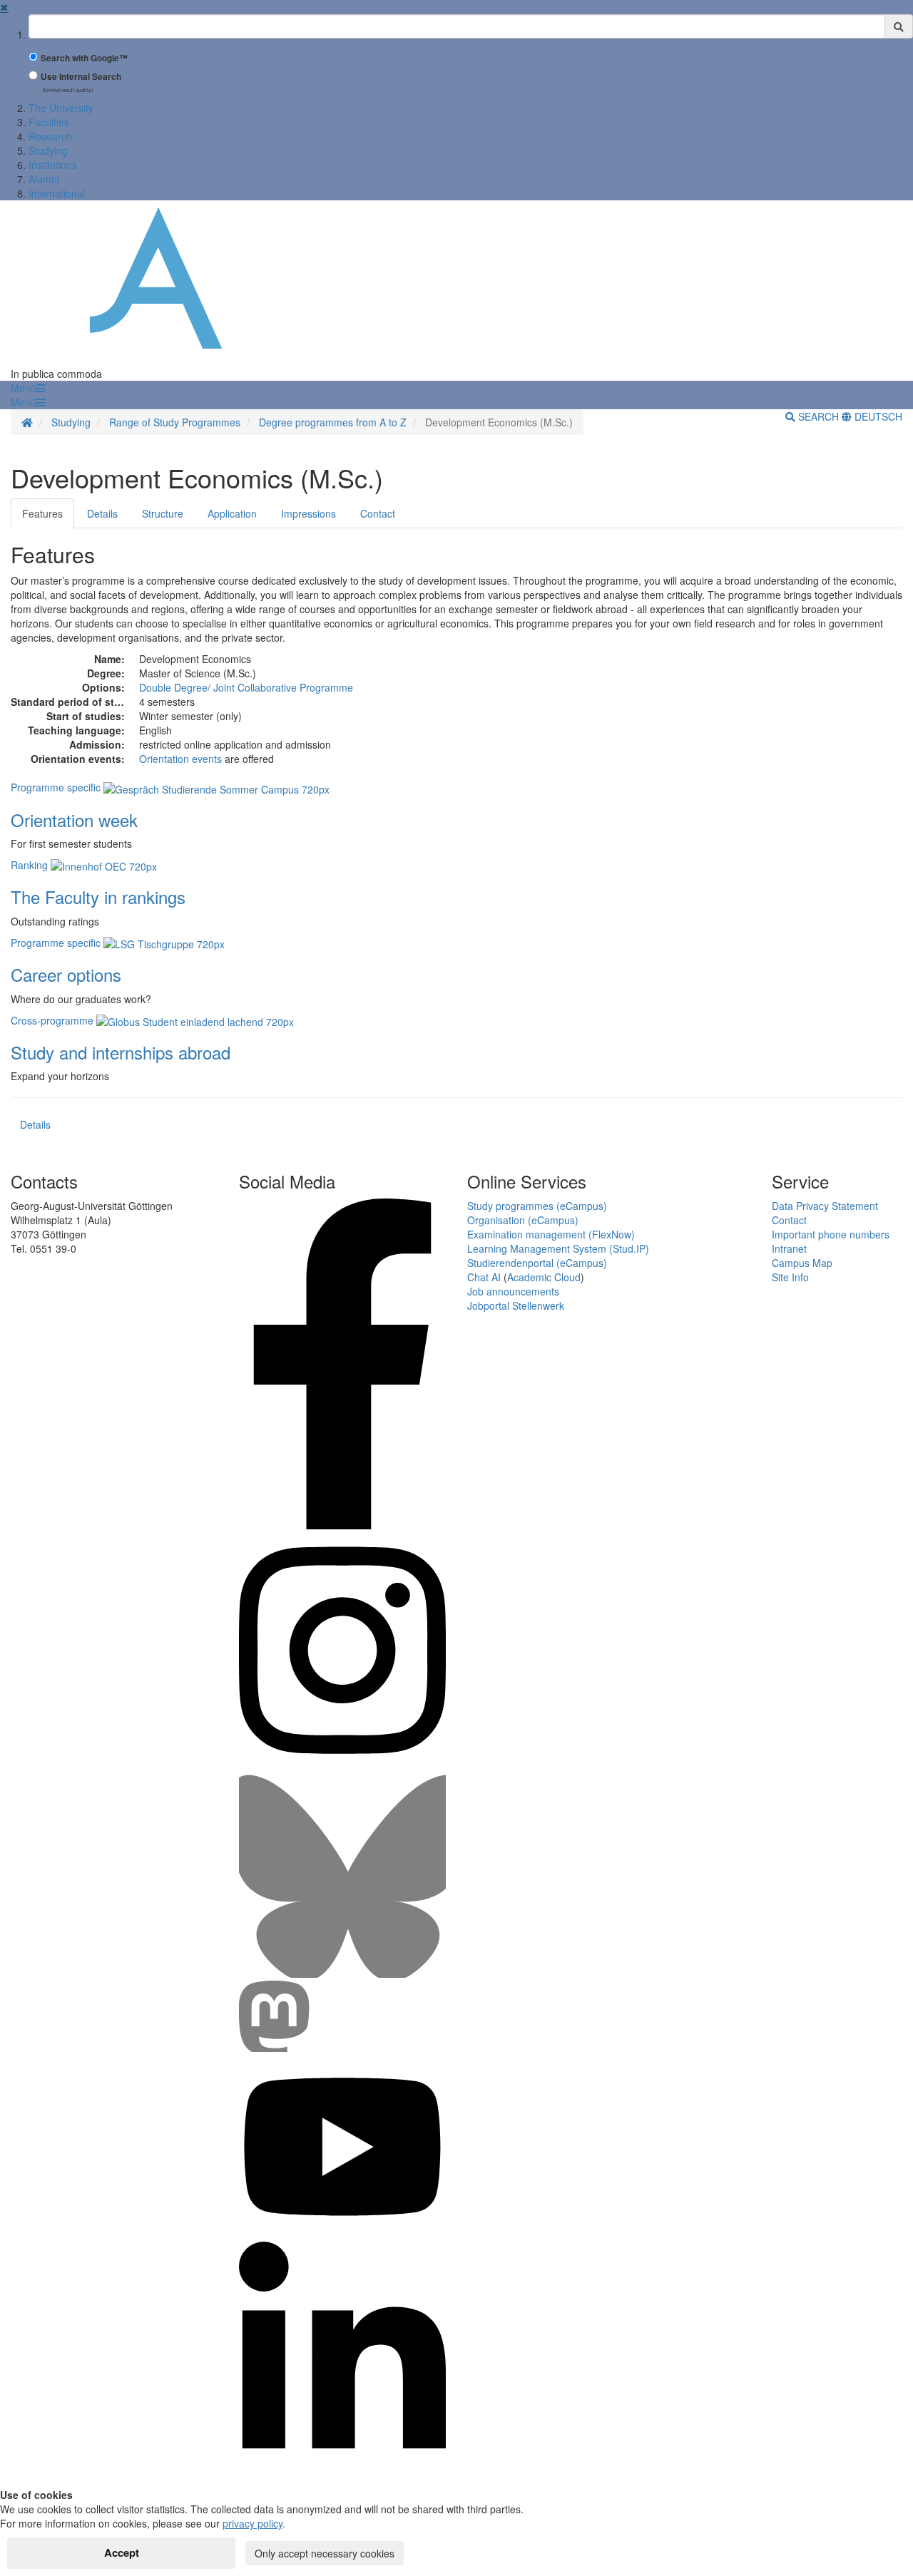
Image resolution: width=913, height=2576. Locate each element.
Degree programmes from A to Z (333, 422)
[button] (28, 388)
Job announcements (513, 1291)
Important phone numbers (831, 1234)
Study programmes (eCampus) (537, 1206)
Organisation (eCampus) (523, 1220)
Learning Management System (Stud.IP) (558, 1248)
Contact (789, 1220)
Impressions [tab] (308, 513)
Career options (66, 974)
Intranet (789, 1248)
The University (61, 108)
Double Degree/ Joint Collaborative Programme (246, 687)
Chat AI (484, 1277)
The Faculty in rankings (98, 897)
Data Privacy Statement (825, 1206)
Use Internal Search (81, 77)
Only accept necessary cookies (325, 2553)
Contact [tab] (378, 513)
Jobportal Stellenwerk (516, 1305)
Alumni (44, 179)
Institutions (53, 165)
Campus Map (802, 1263)
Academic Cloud (544, 1277)
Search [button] (818, 416)
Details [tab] (102, 513)
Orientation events (180, 759)
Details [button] (35, 1124)
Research (50, 136)
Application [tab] (232, 513)
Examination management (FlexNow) (551, 1234)
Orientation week (74, 820)
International (57, 193)
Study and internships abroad (121, 1052)
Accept (122, 2552)
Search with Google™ (84, 58)
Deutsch (877, 416)
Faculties (49, 122)
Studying (48, 150)
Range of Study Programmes (175, 422)
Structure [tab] (163, 513)
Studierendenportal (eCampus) (537, 1263)
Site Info (790, 1277)
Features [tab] (42, 513)
